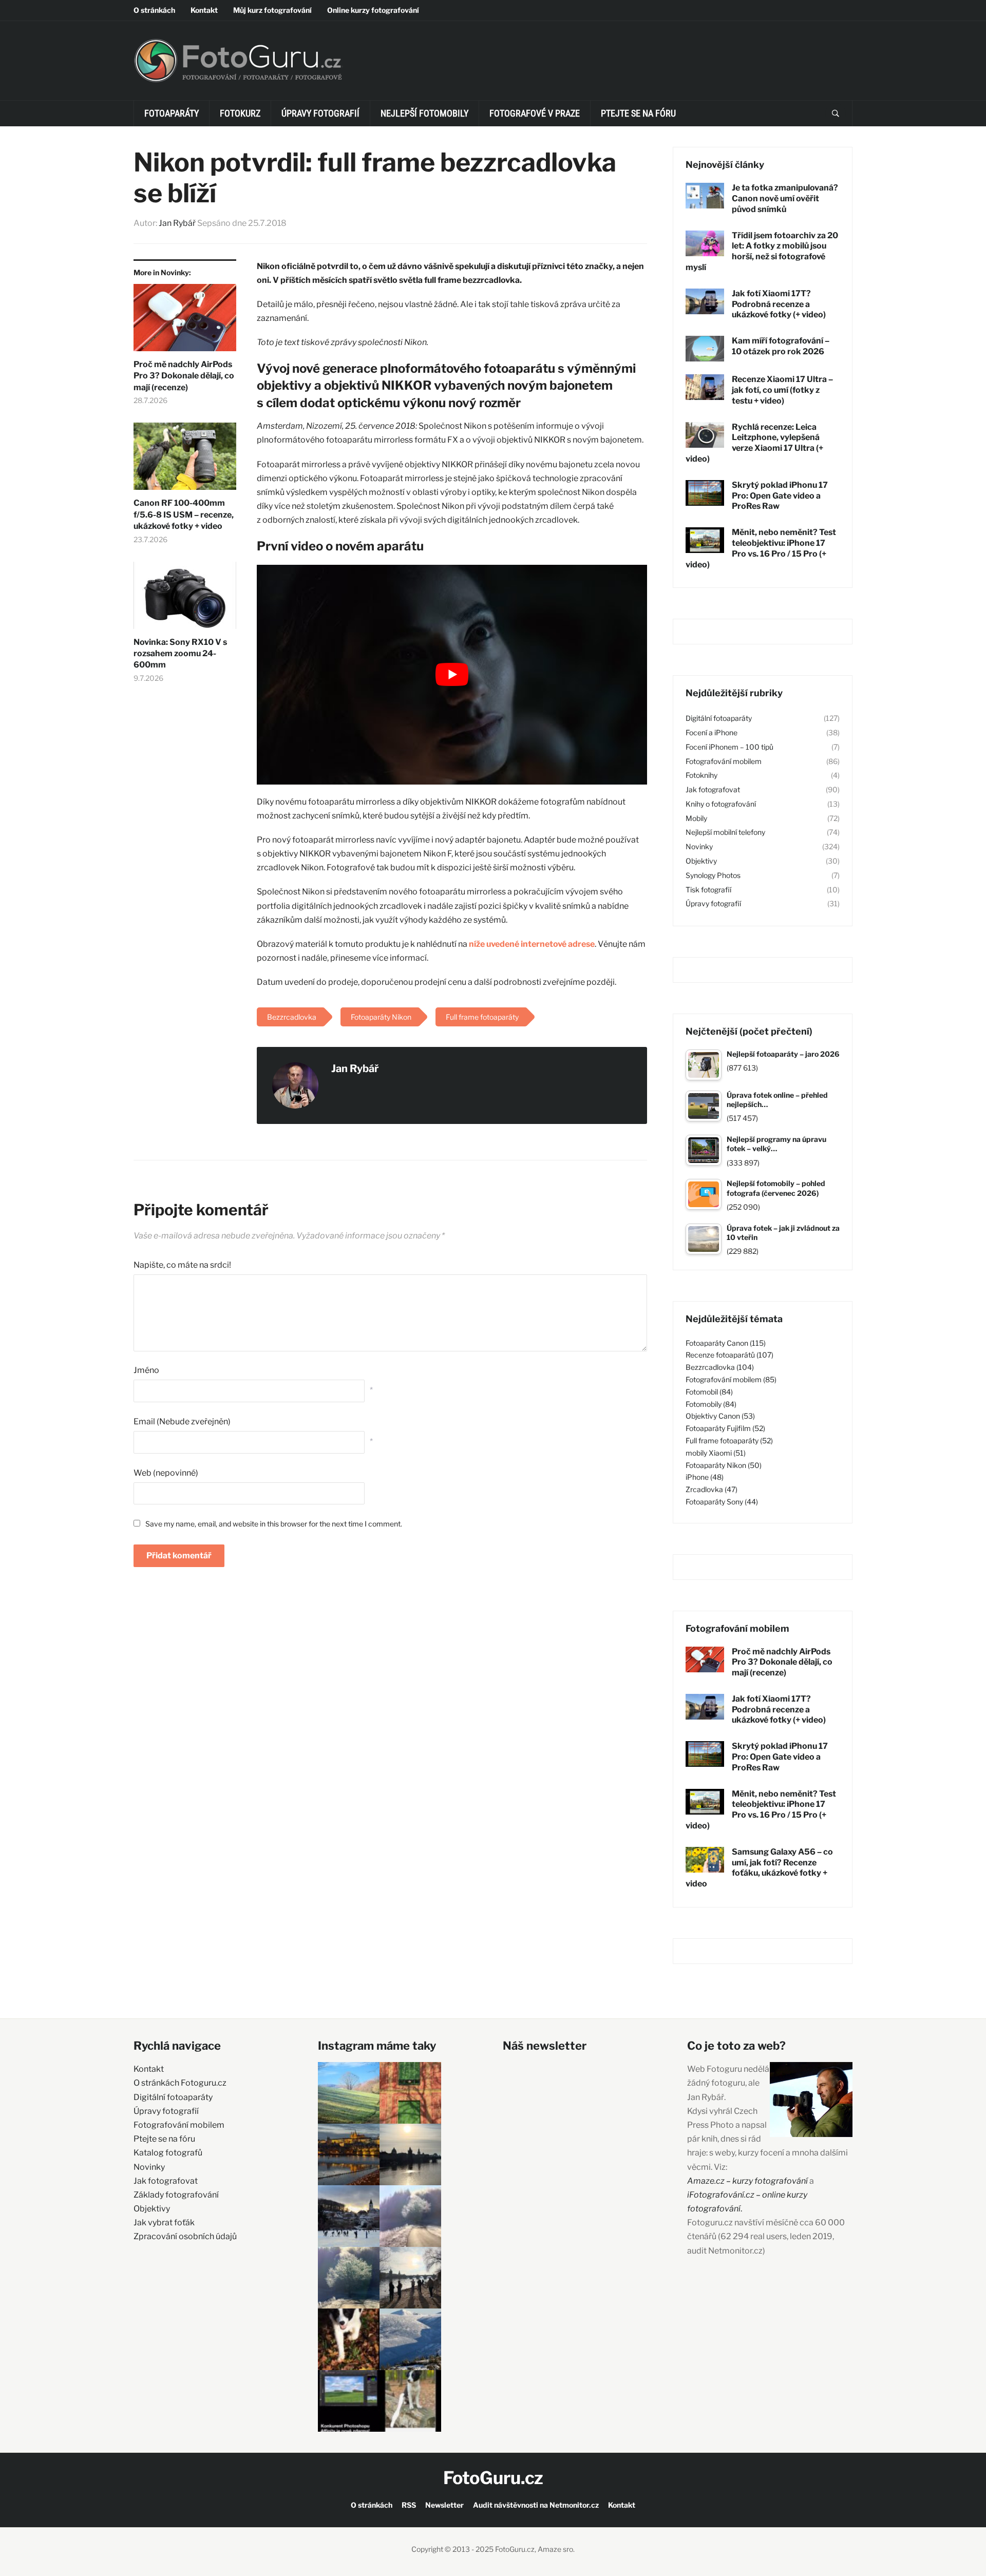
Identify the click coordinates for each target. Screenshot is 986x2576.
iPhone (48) (705, 1477)
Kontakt (204, 10)
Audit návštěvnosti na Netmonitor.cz (536, 2505)
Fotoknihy (701, 775)
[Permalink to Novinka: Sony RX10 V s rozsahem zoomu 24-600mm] (185, 599)
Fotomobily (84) (711, 1404)
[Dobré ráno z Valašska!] (349, 2093)
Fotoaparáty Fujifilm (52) (725, 1428)
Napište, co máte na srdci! (182, 1265)
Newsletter (444, 2505)
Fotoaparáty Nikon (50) (724, 1465)
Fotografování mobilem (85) (731, 1379)
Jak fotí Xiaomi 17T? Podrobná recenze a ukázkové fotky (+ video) (779, 304)
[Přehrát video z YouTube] (452, 674)
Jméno (146, 1370)
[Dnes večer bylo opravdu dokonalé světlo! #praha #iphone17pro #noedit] (349, 2154)
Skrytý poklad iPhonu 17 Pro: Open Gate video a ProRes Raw (780, 496)
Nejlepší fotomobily (424, 113)
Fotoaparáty (172, 113)
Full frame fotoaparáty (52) (729, 1440)
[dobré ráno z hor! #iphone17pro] (349, 2278)
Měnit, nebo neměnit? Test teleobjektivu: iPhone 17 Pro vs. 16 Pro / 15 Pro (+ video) (761, 548)
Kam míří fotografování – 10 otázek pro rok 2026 (781, 346)
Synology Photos (713, 875)
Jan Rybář (177, 223)
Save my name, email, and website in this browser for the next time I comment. (274, 1524)
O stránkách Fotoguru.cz (180, 2083)
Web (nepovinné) (166, 1473)
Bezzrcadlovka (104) (720, 1367)
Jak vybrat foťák (164, 2222)
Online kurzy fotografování (373, 10)
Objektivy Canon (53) (720, 1416)
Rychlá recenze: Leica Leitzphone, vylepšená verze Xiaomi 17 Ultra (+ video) (754, 443)
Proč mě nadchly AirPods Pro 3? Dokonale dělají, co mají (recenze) (184, 376)
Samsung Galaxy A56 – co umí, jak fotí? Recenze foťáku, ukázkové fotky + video (759, 1868)
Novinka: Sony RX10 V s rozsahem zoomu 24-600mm (180, 654)
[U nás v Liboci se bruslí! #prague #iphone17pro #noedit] (349, 2216)
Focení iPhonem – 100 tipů (729, 747)
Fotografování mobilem (724, 761)
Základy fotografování (176, 2195)
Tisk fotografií (708, 890)
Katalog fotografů (168, 2153)
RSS (409, 2505)
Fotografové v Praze (535, 113)
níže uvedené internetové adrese (532, 944)
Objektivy (701, 861)
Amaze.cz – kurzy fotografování (748, 2181)
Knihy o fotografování (721, 804)
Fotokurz (240, 113)
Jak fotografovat (713, 789)
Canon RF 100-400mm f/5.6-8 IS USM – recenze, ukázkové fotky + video (184, 514)
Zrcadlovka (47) (712, 1489)
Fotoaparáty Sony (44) (722, 1502)
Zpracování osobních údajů (185, 2236)
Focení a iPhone (712, 732)
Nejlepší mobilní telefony (725, 832)
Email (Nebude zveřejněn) (182, 1421)
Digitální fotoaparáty (719, 718)
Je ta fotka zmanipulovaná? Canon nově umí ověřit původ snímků (785, 198)
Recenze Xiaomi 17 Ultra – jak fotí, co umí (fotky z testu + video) (782, 390)
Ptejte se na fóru (638, 113)
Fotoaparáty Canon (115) (726, 1343)
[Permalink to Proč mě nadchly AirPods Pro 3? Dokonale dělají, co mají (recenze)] (185, 321)
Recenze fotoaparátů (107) (729, 1355)
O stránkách (154, 10)
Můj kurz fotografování (272, 10)
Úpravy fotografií (320, 113)
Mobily (696, 818)
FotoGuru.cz (493, 2478)
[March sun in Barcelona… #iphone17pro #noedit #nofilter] (410, 2093)
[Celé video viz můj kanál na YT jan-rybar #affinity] (349, 2401)
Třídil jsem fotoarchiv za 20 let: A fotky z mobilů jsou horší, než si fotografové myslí (762, 251)
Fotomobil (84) (709, 1392)
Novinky (699, 846)
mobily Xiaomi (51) (716, 1453)
